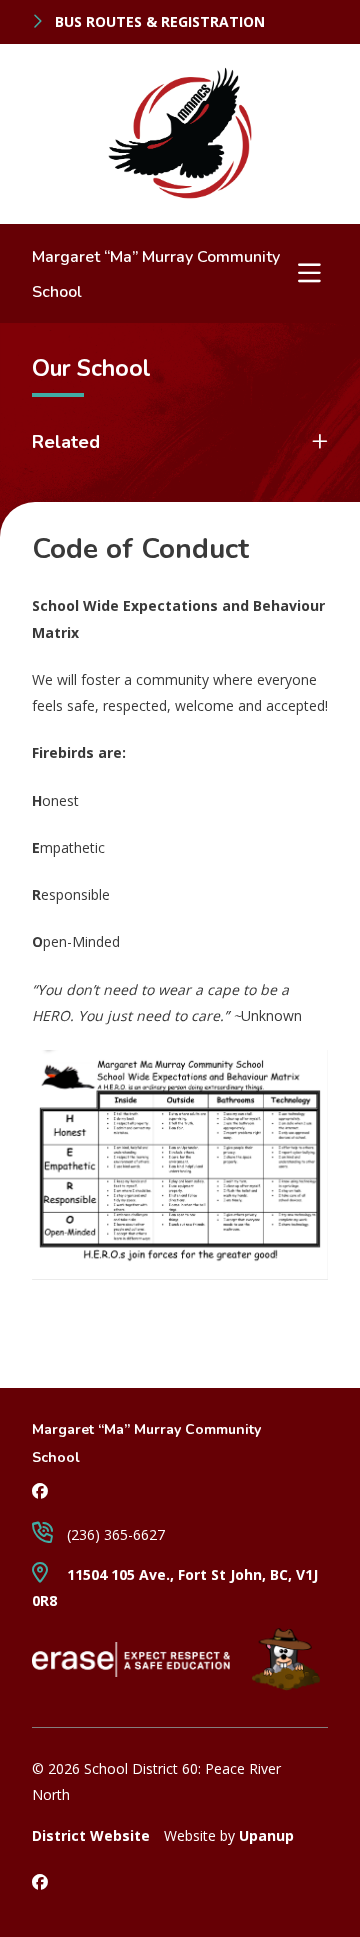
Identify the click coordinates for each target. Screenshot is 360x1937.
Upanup (266, 1835)
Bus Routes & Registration (158, 22)
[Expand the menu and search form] (310, 273)
